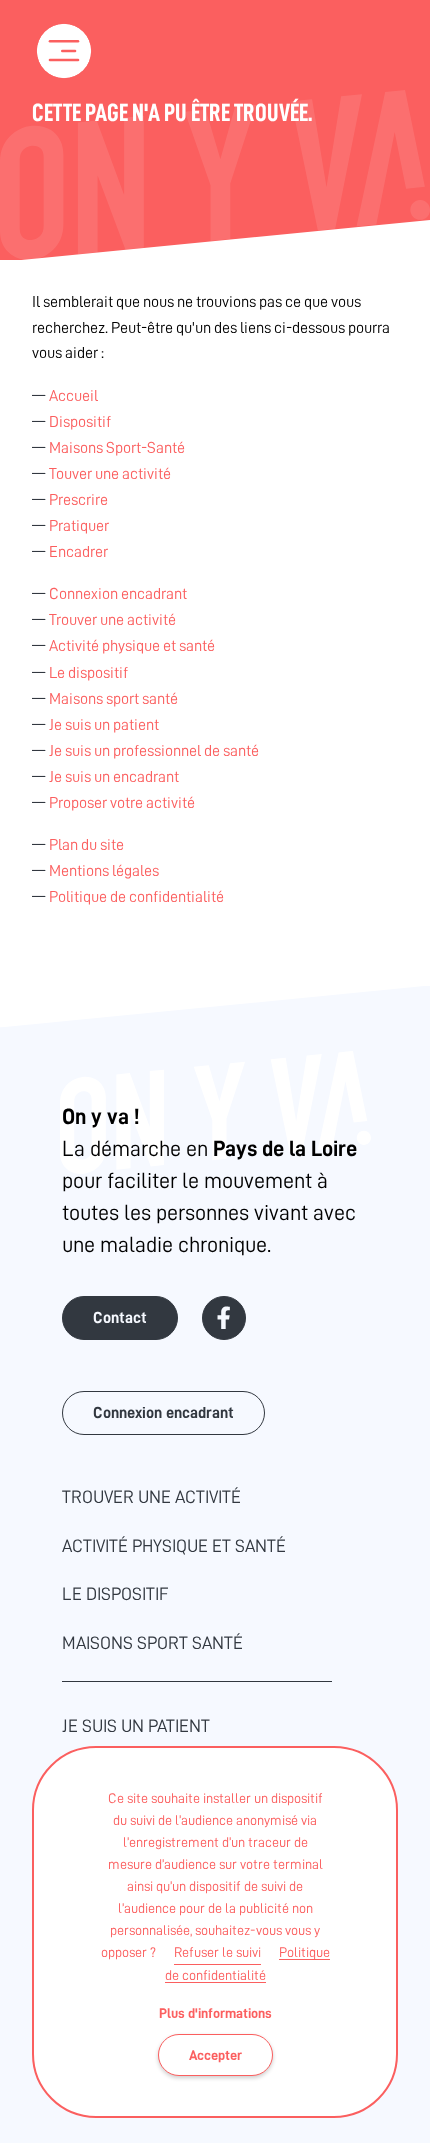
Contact (120, 1318)
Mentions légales (104, 871)
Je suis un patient (104, 725)
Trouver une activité (112, 620)
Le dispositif (88, 673)
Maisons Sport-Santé (117, 448)
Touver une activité (110, 474)
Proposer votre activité (122, 803)
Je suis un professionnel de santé (154, 751)
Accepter (215, 2055)
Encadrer (78, 552)
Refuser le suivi (217, 1952)
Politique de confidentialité (136, 897)
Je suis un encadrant (114, 777)
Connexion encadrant (118, 594)
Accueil (73, 396)
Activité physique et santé (132, 646)
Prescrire (78, 500)
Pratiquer (79, 526)
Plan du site (86, 845)
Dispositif (80, 422)
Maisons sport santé (113, 699)
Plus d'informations (215, 2013)
